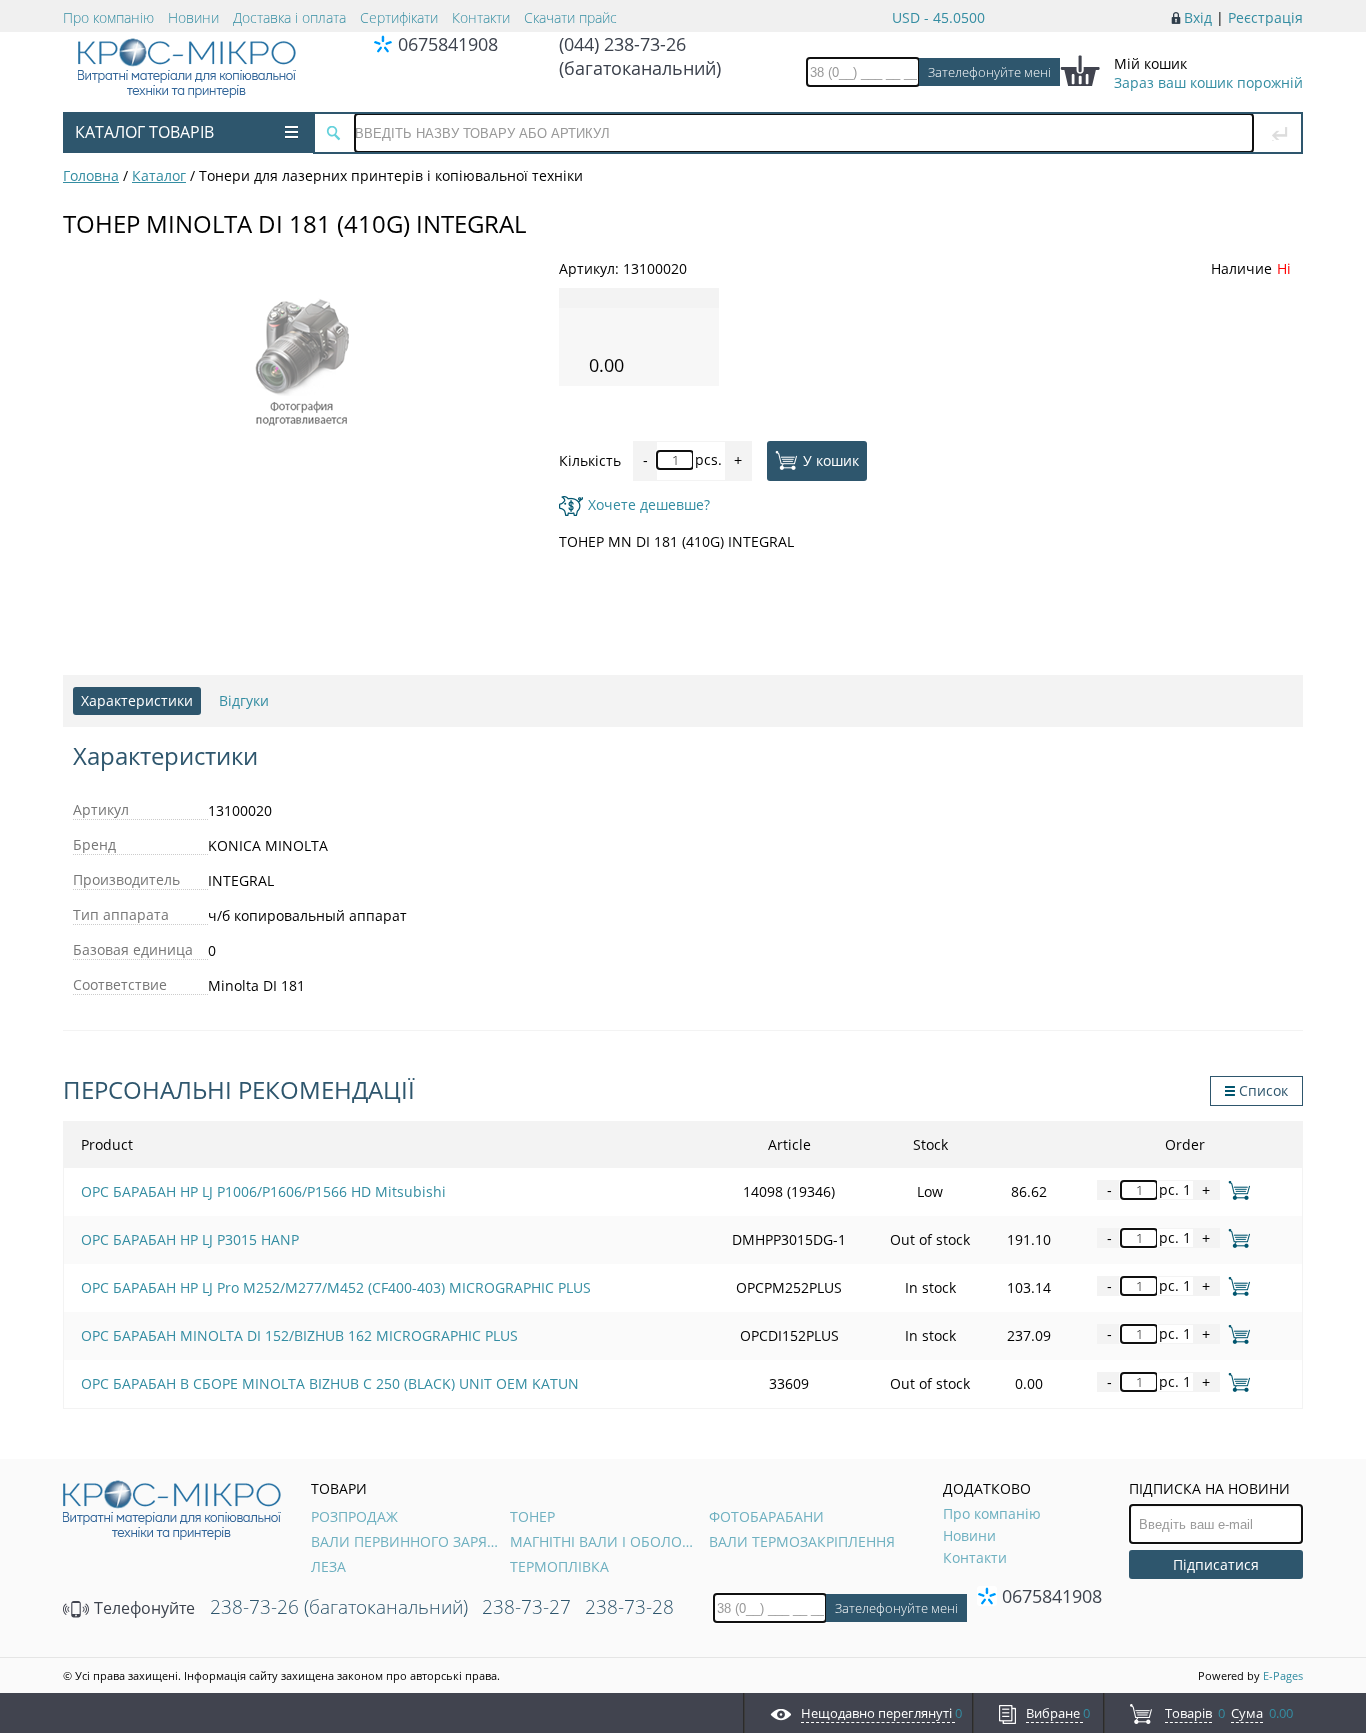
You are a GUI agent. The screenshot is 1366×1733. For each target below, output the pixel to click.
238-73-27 (526, 1607)
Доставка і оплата (289, 17)
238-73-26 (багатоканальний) (339, 1607)
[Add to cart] (1235, 1189)
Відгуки (244, 700)
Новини (193, 17)
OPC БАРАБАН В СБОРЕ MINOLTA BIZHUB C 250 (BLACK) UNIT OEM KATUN (330, 1383)
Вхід (1198, 17)
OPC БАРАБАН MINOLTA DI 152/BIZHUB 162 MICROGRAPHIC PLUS (299, 1335)
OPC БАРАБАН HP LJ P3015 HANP (190, 1239)
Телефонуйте (142, 1608)
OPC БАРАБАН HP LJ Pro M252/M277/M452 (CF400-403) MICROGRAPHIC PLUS (336, 1287)
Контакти (481, 17)
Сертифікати (399, 17)
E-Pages (1283, 1675)
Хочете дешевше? (649, 504)
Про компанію (108, 17)
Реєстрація (1265, 17)
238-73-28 (629, 1607)
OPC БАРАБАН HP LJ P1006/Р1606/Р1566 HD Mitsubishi (263, 1191)
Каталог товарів (144, 132)
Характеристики (137, 700)
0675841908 (448, 44)
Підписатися (1216, 1564)
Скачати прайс (570, 17)
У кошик (831, 459)
